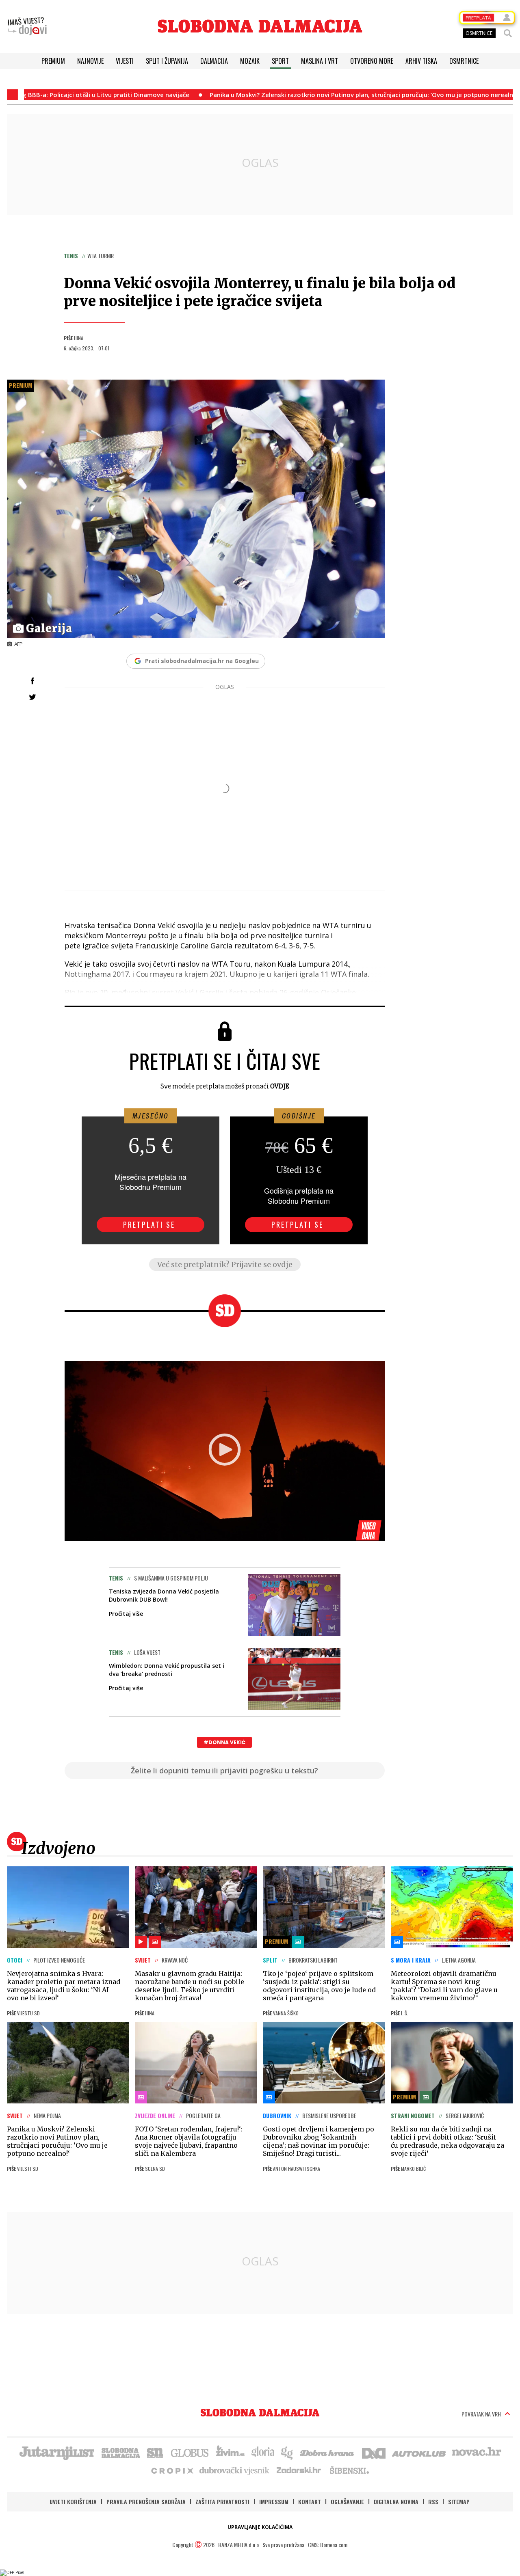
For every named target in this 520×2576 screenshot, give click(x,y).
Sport (280, 61)
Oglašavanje (347, 2502)
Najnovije (90, 61)
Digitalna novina (396, 2502)
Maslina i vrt (320, 61)
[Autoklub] (419, 2452)
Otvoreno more (372, 61)
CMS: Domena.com (328, 2545)
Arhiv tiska (421, 61)
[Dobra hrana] (328, 2452)
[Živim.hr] (230, 2452)
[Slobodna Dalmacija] (260, 26)
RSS (433, 2502)
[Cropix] (172, 2470)
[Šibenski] (349, 2470)
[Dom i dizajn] (374, 2452)
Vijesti (125, 61)
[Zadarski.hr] (299, 2470)
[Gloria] (263, 2452)
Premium (53, 61)
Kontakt (310, 2502)
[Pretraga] (508, 33)
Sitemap (459, 2502)
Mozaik (250, 61)
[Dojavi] (27, 26)
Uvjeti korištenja (73, 2502)
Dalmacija (214, 61)
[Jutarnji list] (56, 2452)
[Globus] (190, 2452)
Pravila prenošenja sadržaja (146, 2502)
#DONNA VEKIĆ (224, 1742)
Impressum (274, 2502)
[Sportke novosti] (155, 2452)
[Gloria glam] (287, 2452)
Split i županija (167, 61)
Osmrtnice (464, 61)
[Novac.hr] (477, 2452)
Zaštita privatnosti (222, 2502)
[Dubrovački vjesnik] (235, 2470)
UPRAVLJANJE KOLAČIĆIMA (260, 2527)
